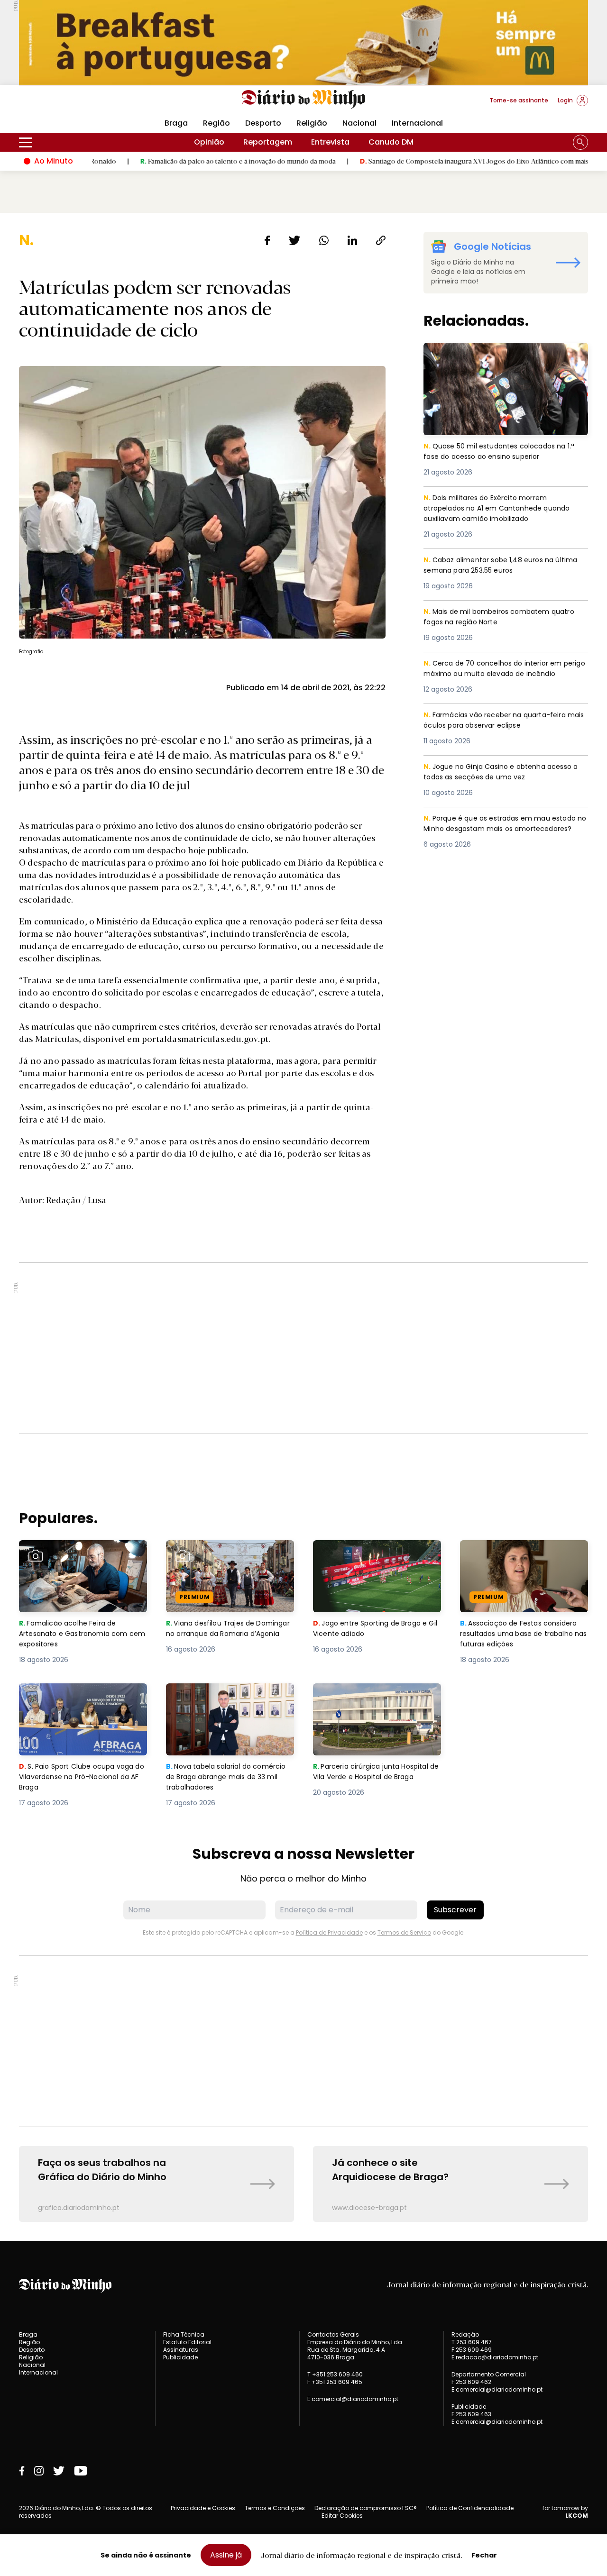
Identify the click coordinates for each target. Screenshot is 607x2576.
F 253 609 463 (471, 2414)
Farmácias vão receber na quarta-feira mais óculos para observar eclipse (499, 721)
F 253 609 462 (471, 2382)
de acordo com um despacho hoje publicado (159, 850)
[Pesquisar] (580, 142)
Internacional (417, 123)
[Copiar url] (381, 240)
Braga (176, 123)
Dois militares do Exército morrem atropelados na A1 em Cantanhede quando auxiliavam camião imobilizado (500, 509)
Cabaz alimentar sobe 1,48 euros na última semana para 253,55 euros (492, 566)
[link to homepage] (304, 100)
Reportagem (268, 142)
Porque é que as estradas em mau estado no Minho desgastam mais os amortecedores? (505, 830)
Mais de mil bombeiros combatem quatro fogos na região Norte (504, 617)
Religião (312, 123)
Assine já (226, 2555)
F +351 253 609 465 (335, 2382)
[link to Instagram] (39, 2471)
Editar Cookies (342, 2516)
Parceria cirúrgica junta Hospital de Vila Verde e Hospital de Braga (375, 1700)
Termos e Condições (275, 2508)
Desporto (263, 123)
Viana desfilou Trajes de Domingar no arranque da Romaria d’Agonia (216, 1557)
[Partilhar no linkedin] (352, 240)
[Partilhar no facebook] (267, 240)
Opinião (209, 142)
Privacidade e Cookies (203, 2508)
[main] (303, 1227)
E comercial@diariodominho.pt (353, 2399)
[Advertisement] (303, 1348)
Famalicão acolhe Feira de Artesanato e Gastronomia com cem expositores (81, 1557)
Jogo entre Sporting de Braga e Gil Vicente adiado (374, 1551)
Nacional (359, 123)
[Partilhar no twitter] (295, 240)
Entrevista (330, 142)
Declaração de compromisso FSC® (366, 2508)
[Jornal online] (68, 104)
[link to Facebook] (22, 2471)
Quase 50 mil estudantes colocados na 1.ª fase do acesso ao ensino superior (504, 354)
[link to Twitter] (59, 2471)
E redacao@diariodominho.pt (495, 2357)
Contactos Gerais (333, 2335)
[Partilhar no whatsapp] (324, 240)
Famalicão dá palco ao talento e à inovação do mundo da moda (167, 161)
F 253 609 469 (472, 2350)
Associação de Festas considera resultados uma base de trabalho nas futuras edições (523, 1557)
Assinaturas (181, 2350)
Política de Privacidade (329, 1932)
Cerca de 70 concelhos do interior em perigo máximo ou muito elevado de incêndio (496, 675)
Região (216, 123)
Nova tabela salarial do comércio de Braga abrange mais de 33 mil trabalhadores (223, 1700)
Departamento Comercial (489, 2375)
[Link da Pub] (303, 42)
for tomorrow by (565, 2512)
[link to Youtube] (81, 2471)
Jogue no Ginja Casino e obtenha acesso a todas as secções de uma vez (503, 772)
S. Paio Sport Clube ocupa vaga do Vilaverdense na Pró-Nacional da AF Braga (82, 1700)
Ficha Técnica (184, 2334)
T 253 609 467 (472, 2342)
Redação (465, 2335)
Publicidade (180, 2357)
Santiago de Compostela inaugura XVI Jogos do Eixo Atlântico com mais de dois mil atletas (431, 161)
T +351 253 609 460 (335, 2374)
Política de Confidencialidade (470, 2508)
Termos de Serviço (404, 1932)
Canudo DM (391, 142)
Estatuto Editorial (187, 2342)
